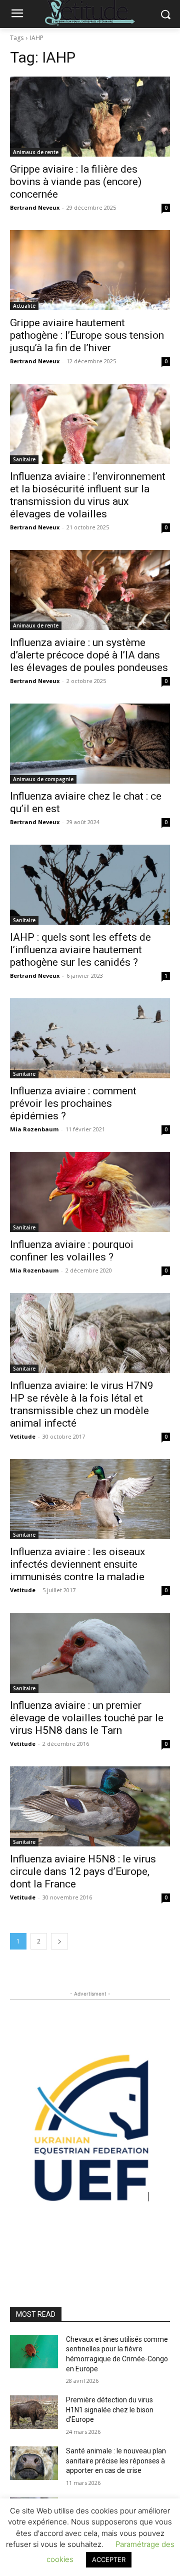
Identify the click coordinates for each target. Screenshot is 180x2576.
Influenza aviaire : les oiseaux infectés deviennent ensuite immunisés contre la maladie (77, 1564)
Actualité (24, 306)
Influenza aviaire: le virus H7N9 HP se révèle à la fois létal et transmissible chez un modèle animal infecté (82, 1404)
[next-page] (59, 1941)
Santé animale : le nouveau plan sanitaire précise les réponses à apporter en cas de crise (116, 2461)
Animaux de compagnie (43, 779)
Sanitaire (24, 459)
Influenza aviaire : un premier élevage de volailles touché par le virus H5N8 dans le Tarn (87, 1718)
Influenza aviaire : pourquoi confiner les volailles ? (72, 1251)
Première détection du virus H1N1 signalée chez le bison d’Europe (110, 2410)
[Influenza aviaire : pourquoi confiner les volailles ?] (90, 1192)
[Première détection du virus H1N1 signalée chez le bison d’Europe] (34, 2412)
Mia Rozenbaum (34, 1129)
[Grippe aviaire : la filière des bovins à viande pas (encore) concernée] (90, 117)
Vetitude (23, 1436)
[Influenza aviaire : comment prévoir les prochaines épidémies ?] (90, 1038)
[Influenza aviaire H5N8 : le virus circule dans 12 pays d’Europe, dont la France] (90, 1806)
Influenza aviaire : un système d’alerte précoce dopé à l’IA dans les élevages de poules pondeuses (89, 655)
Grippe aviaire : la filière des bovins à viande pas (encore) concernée (76, 182)
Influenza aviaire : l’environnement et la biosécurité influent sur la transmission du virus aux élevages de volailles (88, 495)
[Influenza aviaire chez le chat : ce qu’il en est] (90, 744)
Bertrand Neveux (35, 207)
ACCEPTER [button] (109, 2559)
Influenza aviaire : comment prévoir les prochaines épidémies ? (73, 1103)
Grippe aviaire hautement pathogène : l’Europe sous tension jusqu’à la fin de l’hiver (87, 335)
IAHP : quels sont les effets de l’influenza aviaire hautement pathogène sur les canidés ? (80, 950)
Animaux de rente (36, 152)
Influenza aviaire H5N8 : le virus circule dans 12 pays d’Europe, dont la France (83, 1871)
